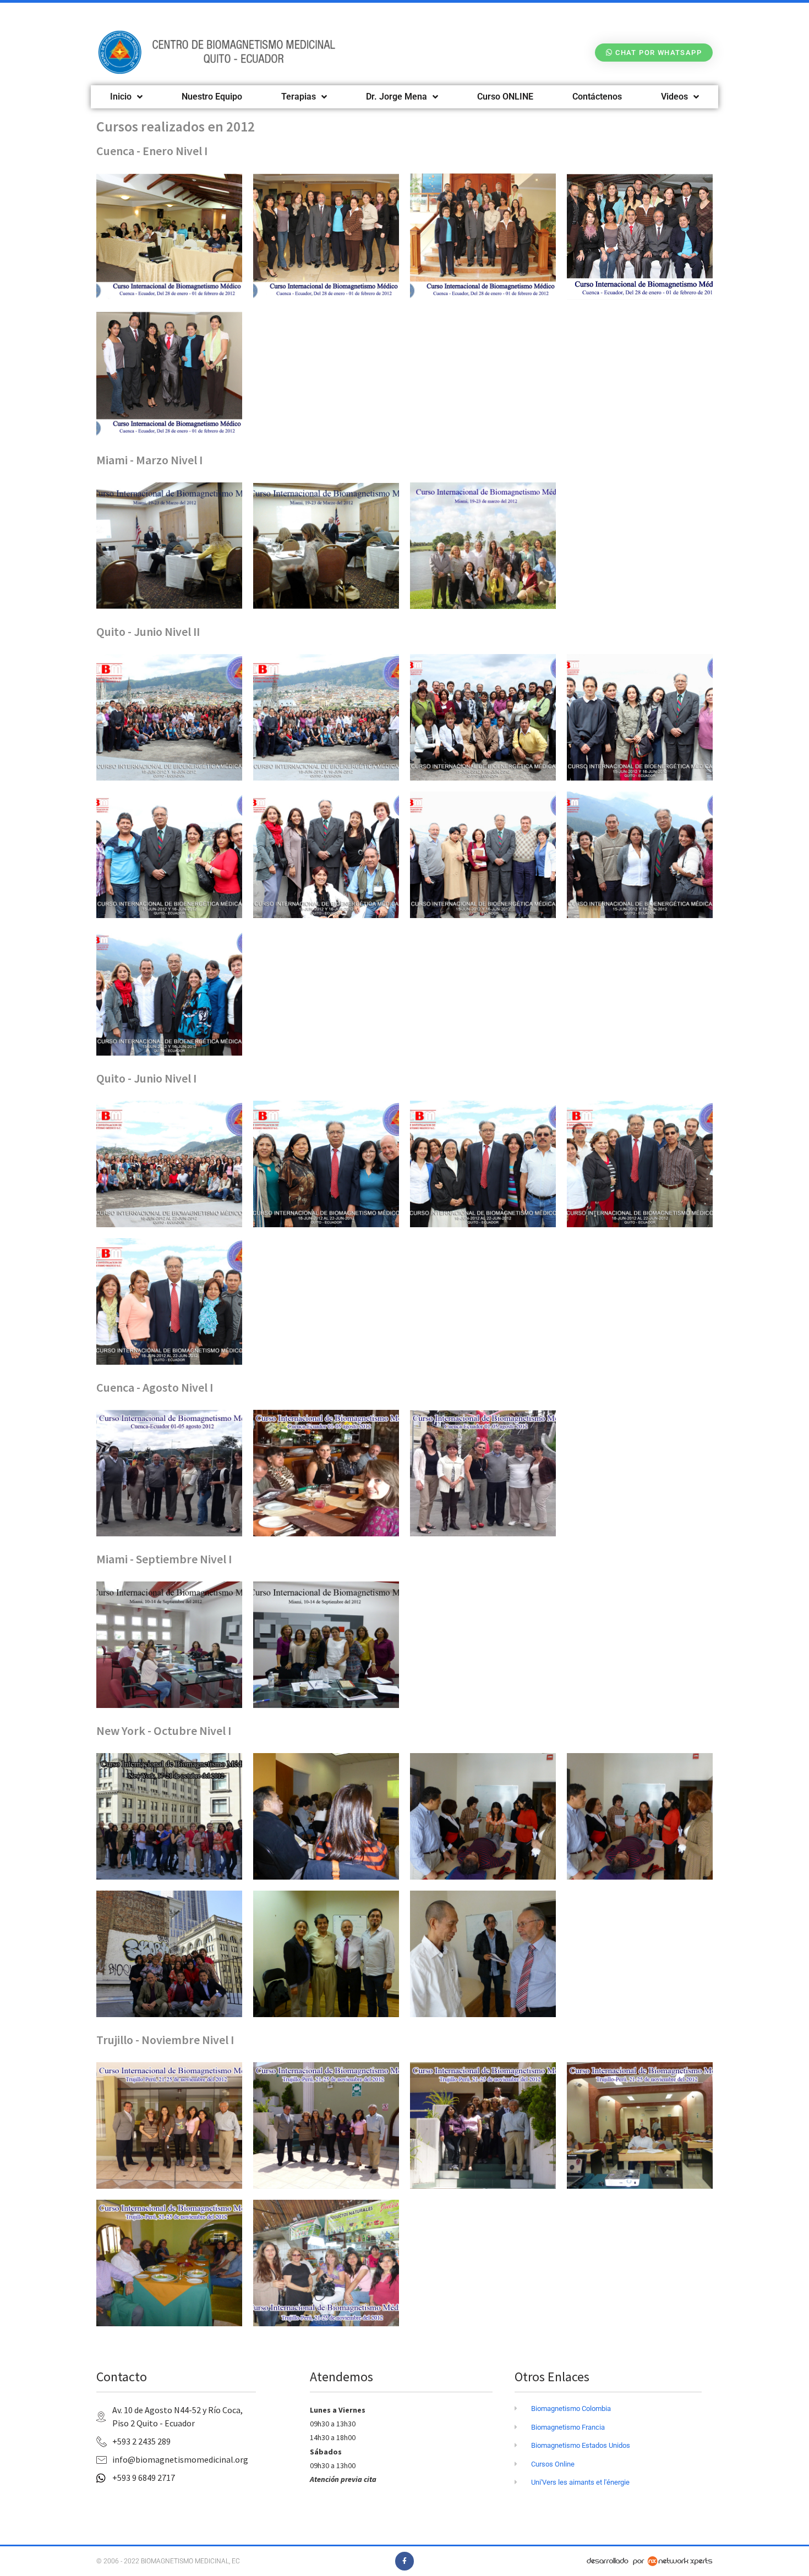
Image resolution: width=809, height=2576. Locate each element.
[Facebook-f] (404, 2561)
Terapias (299, 97)
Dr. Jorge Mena (397, 97)
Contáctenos (597, 97)
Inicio (121, 97)
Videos (674, 97)
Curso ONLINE (505, 97)
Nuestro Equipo (212, 97)
